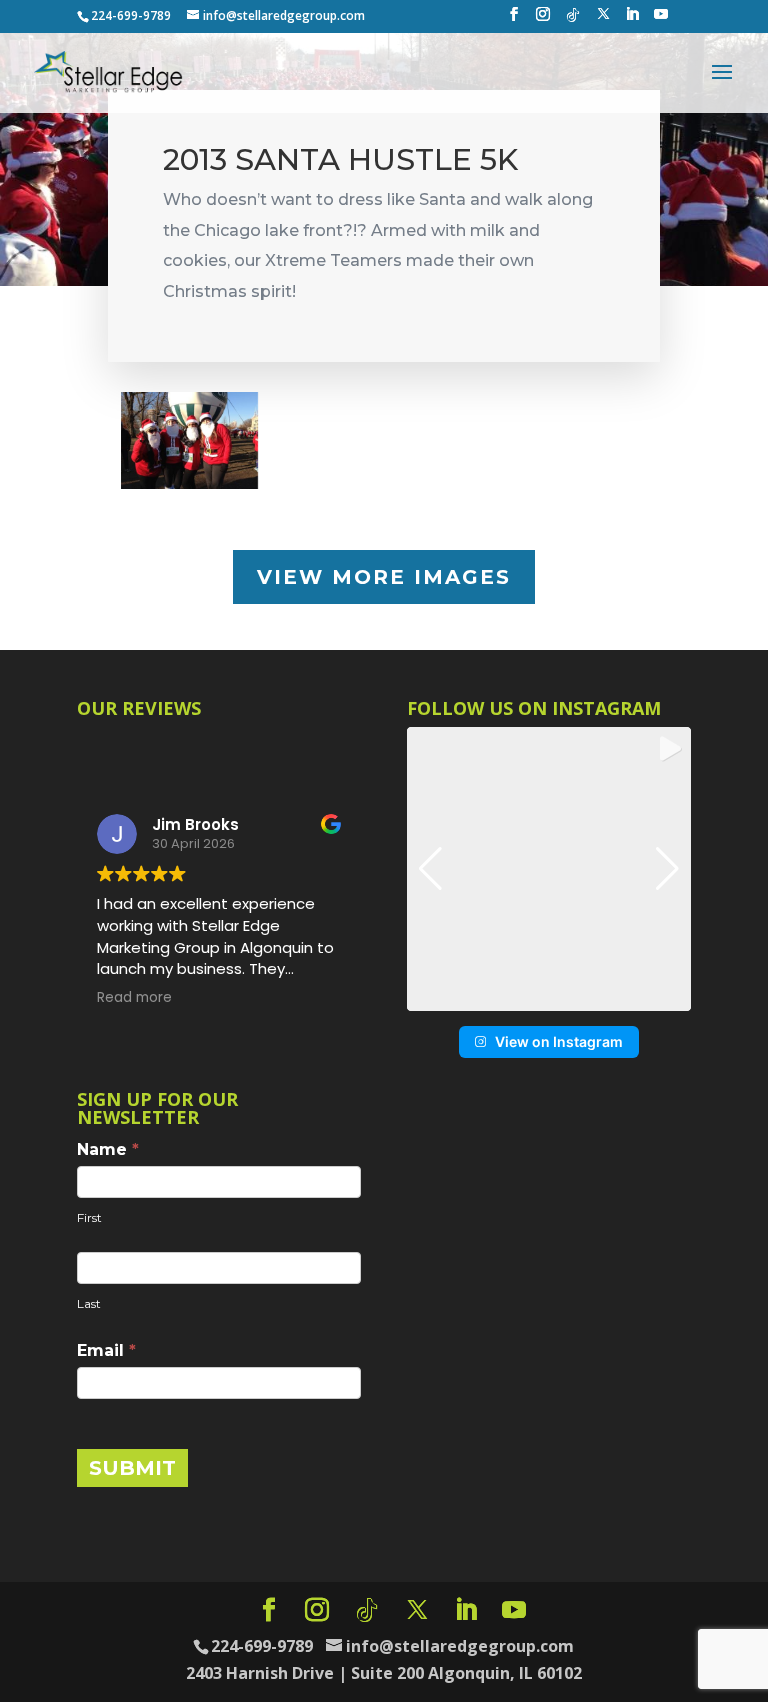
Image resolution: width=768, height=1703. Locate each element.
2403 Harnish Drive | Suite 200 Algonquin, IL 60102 (384, 1673)
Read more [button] (226, 998)
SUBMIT (132, 1468)
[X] (603, 19)
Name (108, 1149)
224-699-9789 (131, 15)
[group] (549, 869)
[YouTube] (661, 20)
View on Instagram (559, 1041)
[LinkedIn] (632, 20)
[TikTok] (573, 20)
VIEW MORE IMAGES (384, 577)
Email (106, 1350)
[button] (549, 997)
